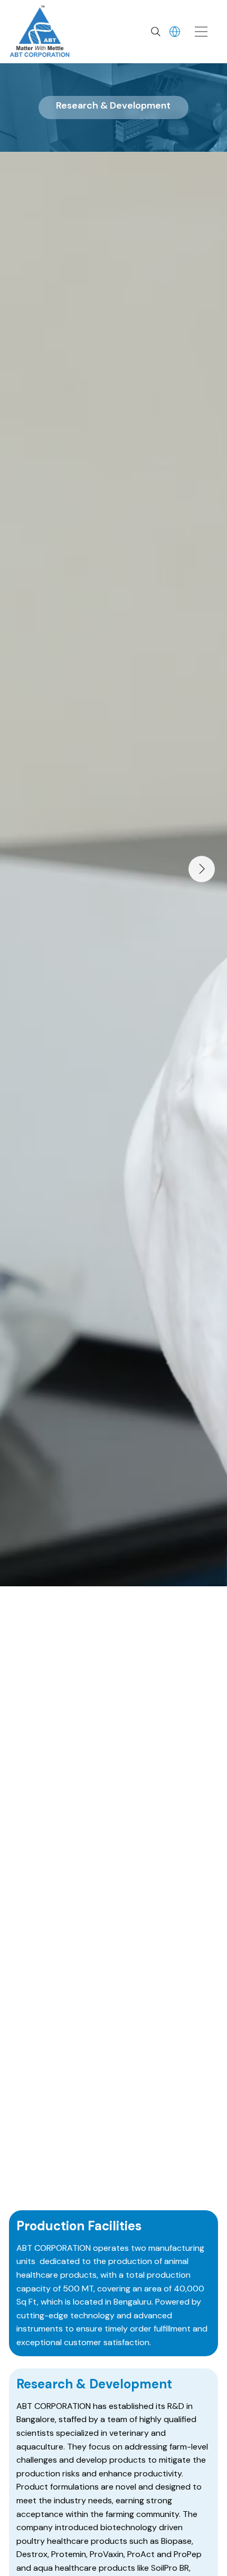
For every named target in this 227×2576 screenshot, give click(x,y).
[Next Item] (202, 869)
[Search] (156, 32)
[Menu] (202, 32)
